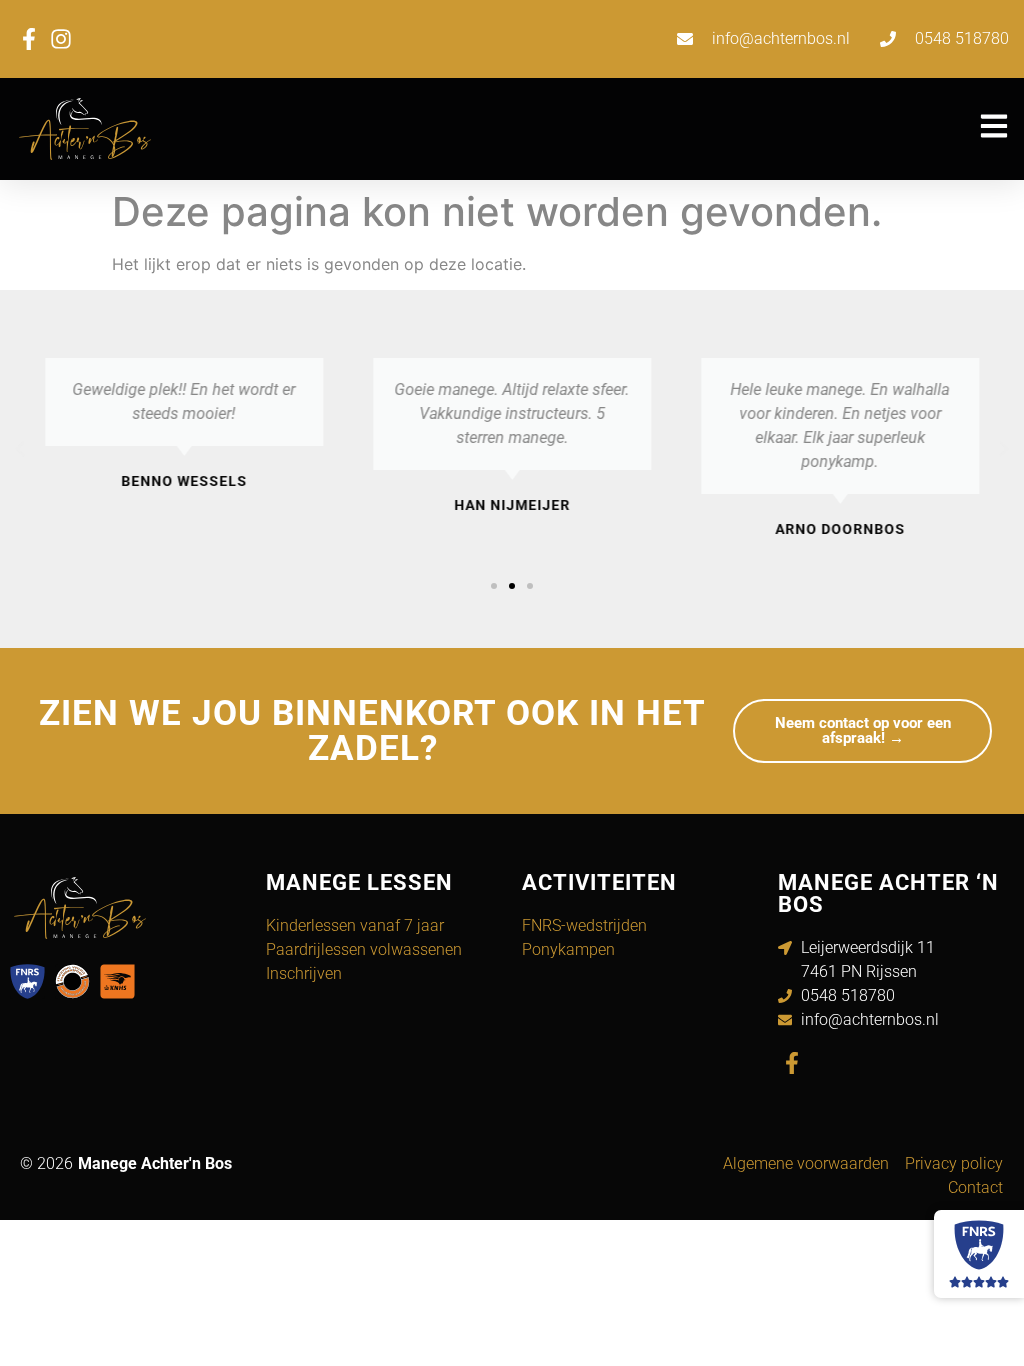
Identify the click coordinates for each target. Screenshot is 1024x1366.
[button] (20, 449)
